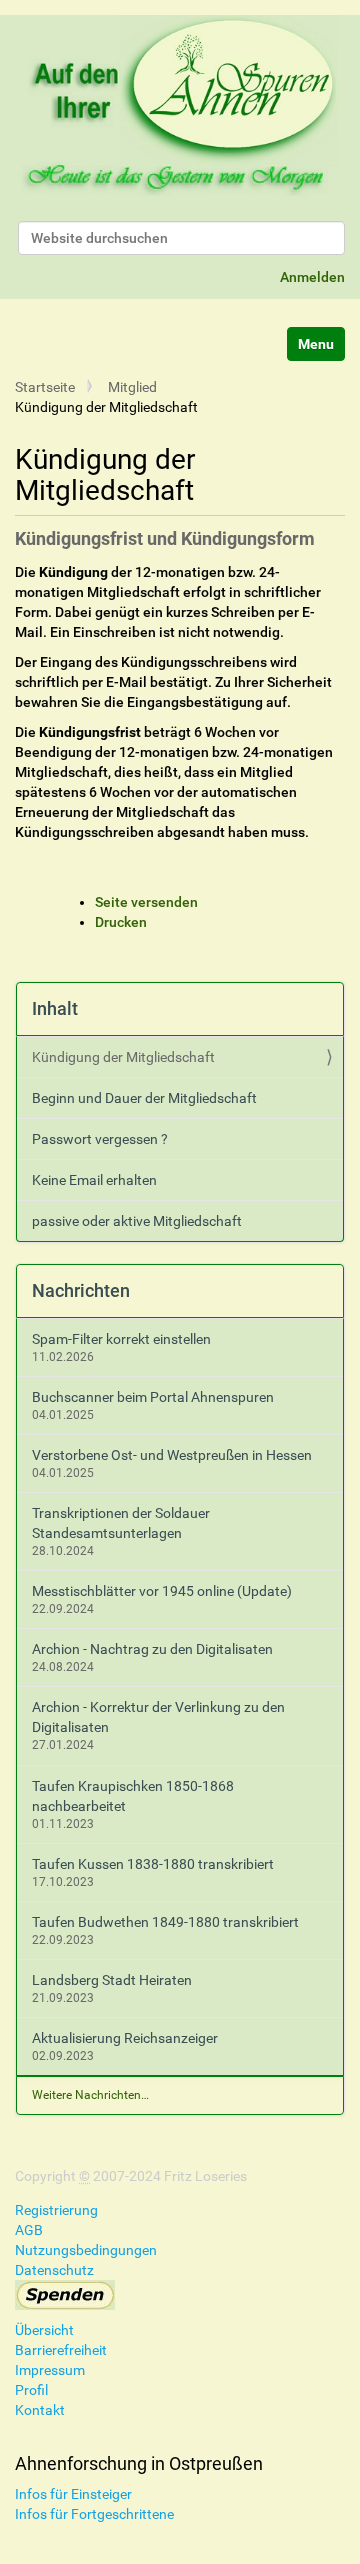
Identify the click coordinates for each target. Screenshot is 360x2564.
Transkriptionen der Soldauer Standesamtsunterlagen (121, 1523)
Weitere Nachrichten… (90, 2095)
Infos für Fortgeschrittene (94, 2514)
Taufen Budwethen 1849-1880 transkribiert (165, 1922)
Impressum (50, 2370)
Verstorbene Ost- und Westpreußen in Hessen (172, 1455)
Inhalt (55, 1008)
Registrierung (56, 2210)
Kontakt (40, 2410)
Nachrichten (81, 1290)
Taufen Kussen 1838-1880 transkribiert (153, 1864)
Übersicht (44, 2330)
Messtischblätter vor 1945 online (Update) (162, 1591)
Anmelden (312, 277)
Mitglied (132, 387)
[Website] (180, 108)
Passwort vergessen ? (100, 1139)
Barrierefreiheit (61, 2350)
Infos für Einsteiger (73, 2494)
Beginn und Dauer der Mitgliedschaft (144, 1098)
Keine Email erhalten (94, 1180)
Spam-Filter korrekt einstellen (121, 1339)
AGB (29, 2230)
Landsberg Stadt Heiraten (112, 1980)
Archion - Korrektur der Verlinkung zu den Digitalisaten (158, 1717)
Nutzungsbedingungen (86, 2250)
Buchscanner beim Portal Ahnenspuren (153, 1397)
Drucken (121, 922)
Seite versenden (146, 902)
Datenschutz (54, 2270)
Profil (31, 2390)
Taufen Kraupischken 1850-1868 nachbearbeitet (133, 1796)
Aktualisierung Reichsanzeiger (125, 2038)
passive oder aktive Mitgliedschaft (137, 1221)
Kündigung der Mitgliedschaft (123, 1057)
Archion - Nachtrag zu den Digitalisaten (152, 1649)
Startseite (45, 387)
